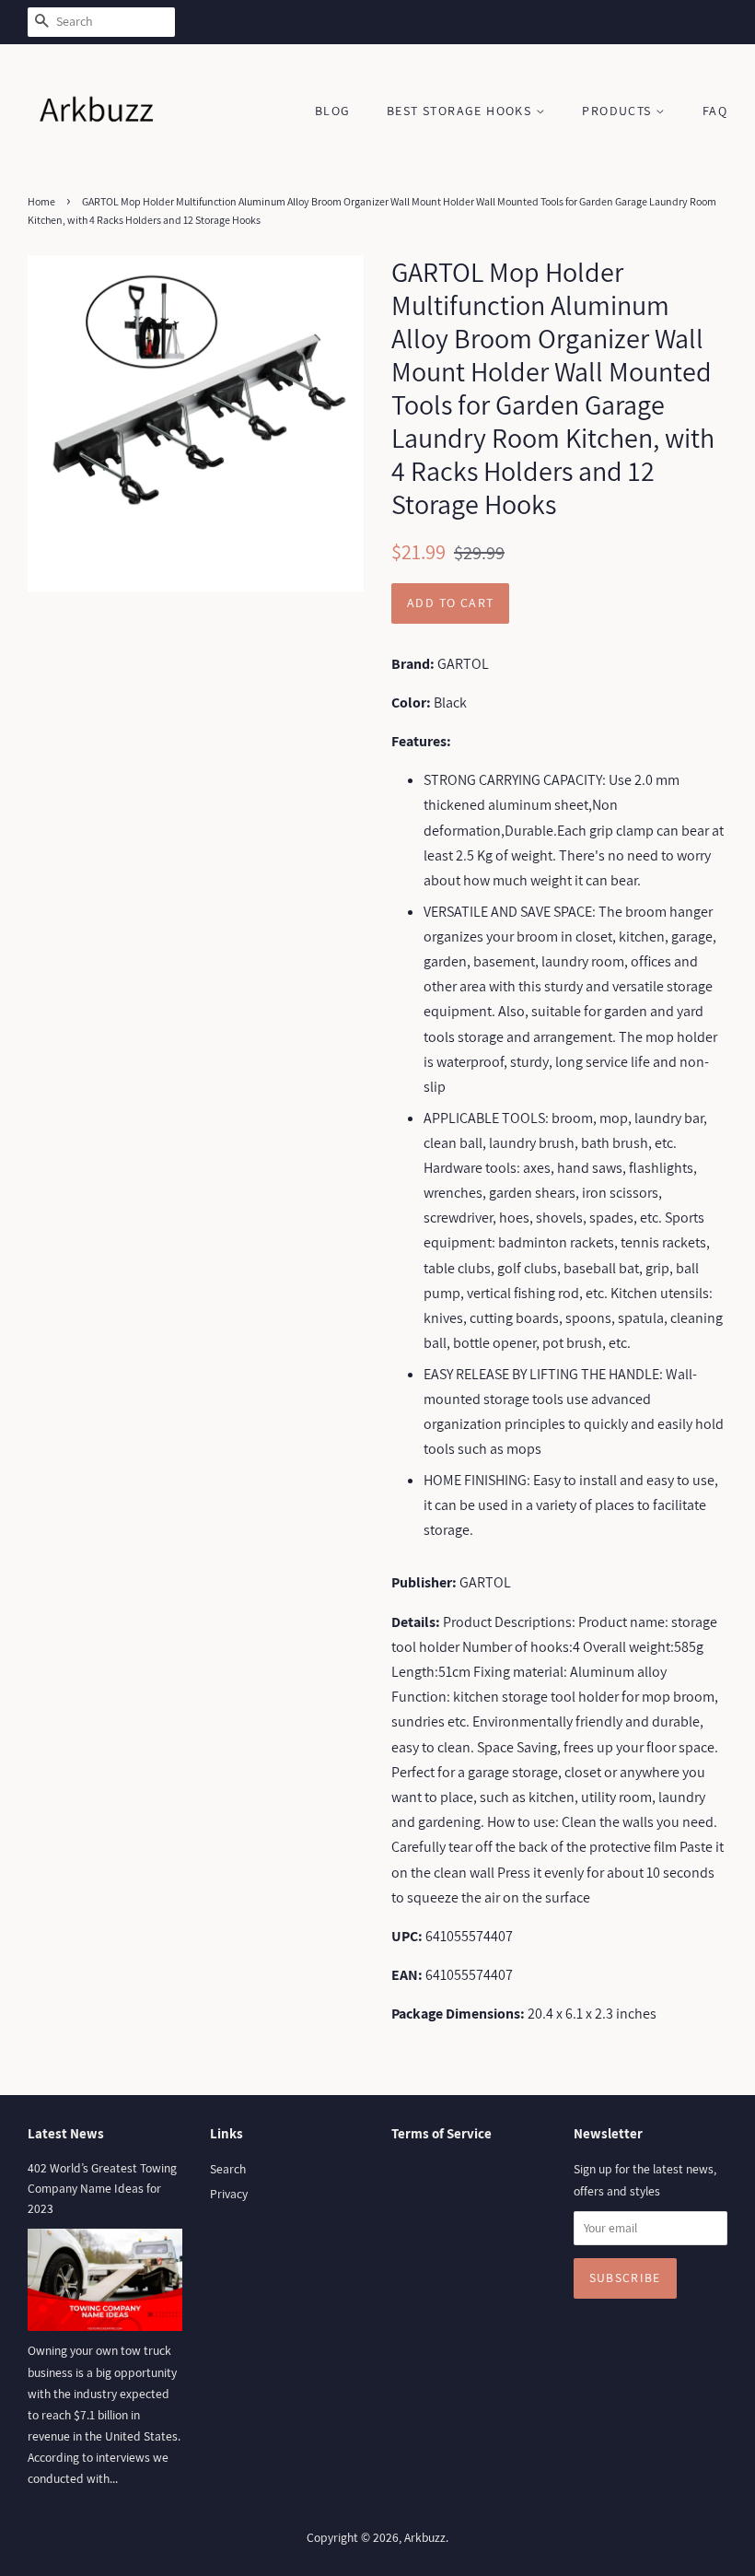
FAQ (715, 111)
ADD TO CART (450, 603)
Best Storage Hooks (461, 111)
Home (41, 201)
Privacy (229, 2194)
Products (619, 111)
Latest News (66, 2133)
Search (228, 2169)
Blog (333, 111)
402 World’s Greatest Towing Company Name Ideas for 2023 (102, 2188)
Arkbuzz (425, 2537)
